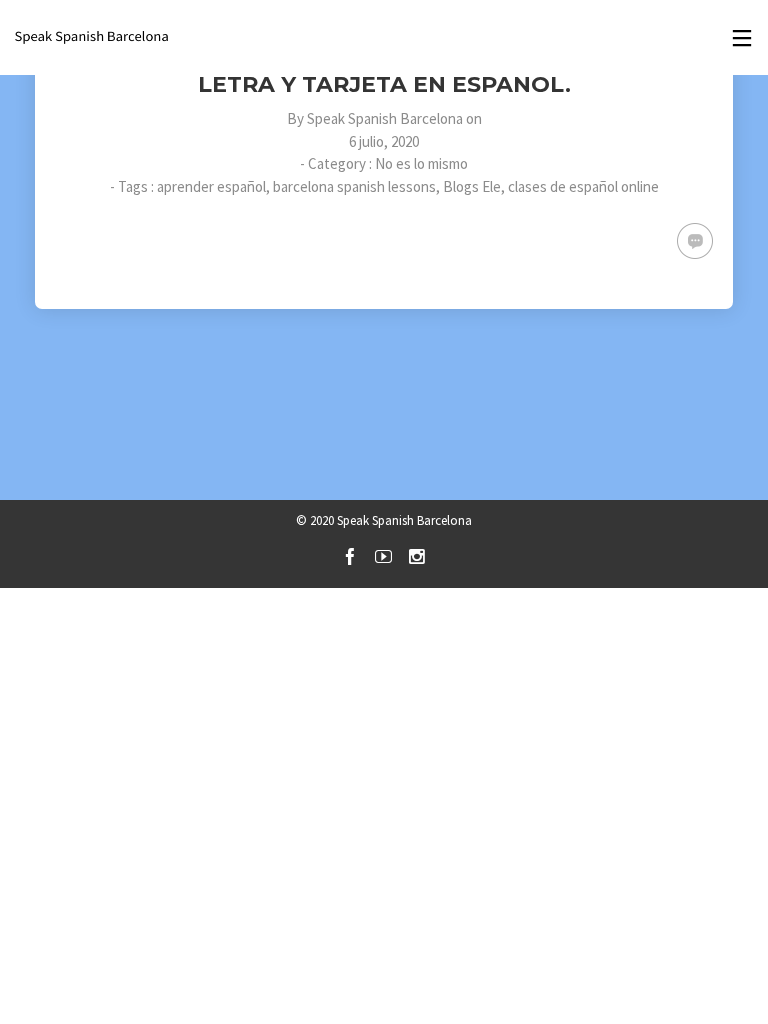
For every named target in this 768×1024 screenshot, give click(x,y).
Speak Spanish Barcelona (385, 118)
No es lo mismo (421, 163)
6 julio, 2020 (384, 141)
